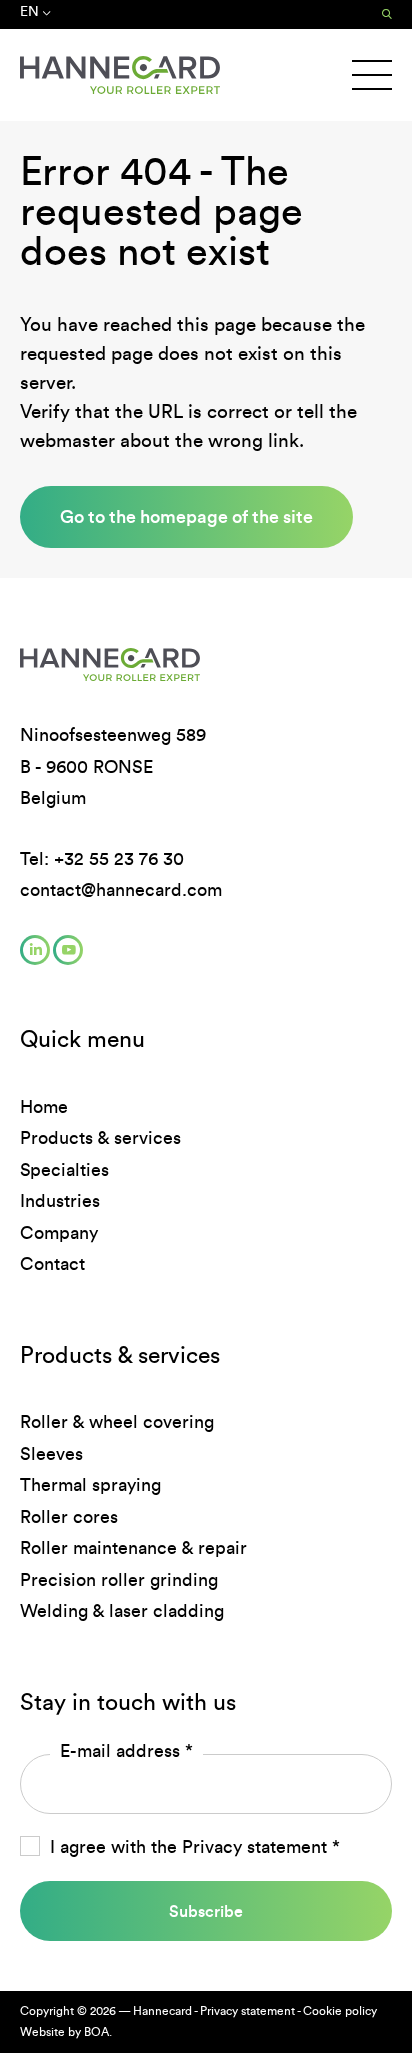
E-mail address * (126, 1751)
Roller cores (69, 1517)
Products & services (100, 1138)
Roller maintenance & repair (133, 1548)
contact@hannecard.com (121, 890)
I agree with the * (195, 1847)
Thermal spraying (90, 1485)
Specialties (64, 1170)
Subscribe (206, 1911)
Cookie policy (340, 2011)
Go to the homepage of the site (186, 516)
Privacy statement (254, 1847)
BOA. (98, 2032)
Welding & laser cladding (122, 1611)
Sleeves (51, 1454)
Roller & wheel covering (117, 1422)
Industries (60, 1201)
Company (59, 1233)
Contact (52, 1264)
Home (44, 1107)
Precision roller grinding (119, 1580)
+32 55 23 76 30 (119, 859)
